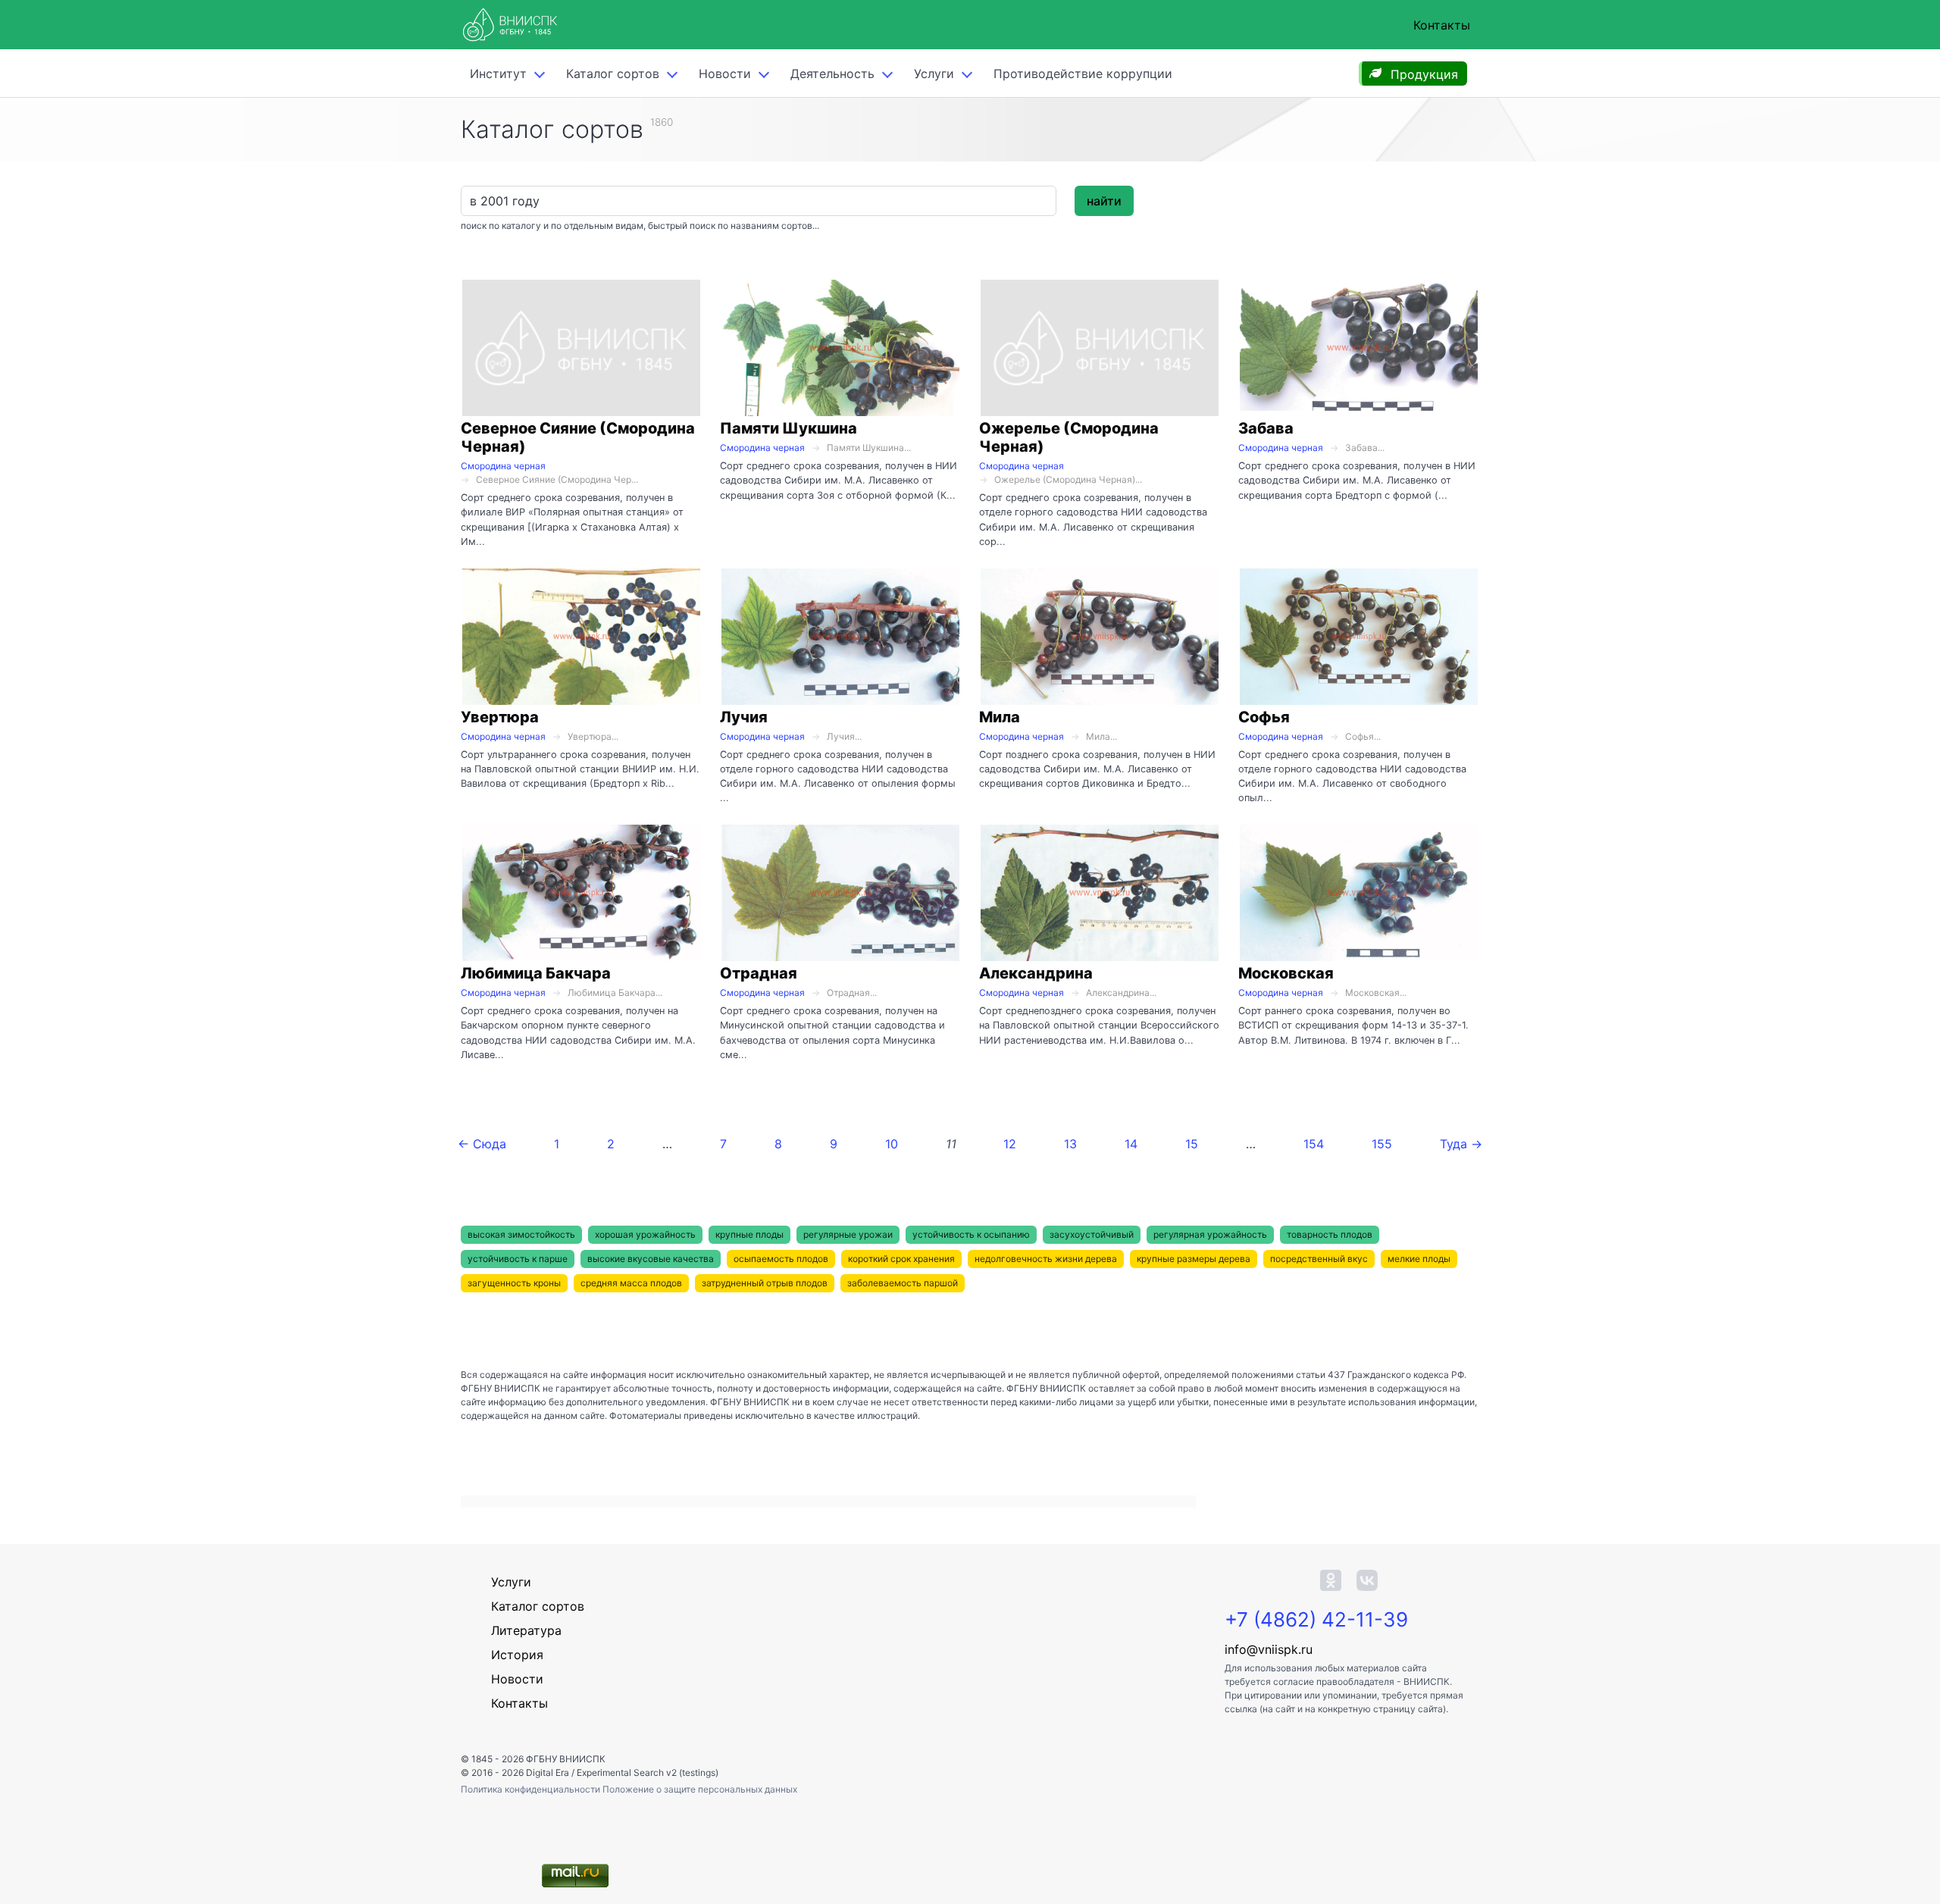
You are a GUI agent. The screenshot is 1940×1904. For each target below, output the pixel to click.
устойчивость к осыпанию (971, 1234)
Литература (526, 1630)
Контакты (1442, 25)
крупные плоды (749, 1234)
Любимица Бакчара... (615, 993)
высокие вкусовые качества (651, 1259)
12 (1010, 1144)
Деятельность (832, 74)
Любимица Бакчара (536, 973)
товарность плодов (1330, 1234)
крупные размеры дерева (1194, 1259)
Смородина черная (503, 466)
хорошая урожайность (645, 1234)
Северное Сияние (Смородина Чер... (557, 479)
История (517, 1655)
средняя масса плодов (631, 1283)
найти (1104, 201)
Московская (1286, 973)
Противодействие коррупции (1083, 74)
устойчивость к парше (518, 1259)
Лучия (744, 717)
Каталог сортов (538, 1606)
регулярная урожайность (1210, 1234)
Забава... (1365, 448)
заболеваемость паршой (903, 1283)
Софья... (1363, 736)
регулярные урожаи (848, 1234)
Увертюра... (593, 736)
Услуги (934, 74)
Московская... (1376, 993)
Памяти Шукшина (789, 428)
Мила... (1101, 736)
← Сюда (482, 1144)
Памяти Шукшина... (869, 448)
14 (1131, 1144)
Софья (1264, 717)
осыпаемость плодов (781, 1259)
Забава (1266, 428)
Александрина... (1121, 993)
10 (892, 1144)
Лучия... (844, 736)
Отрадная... (852, 993)
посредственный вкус (1319, 1259)
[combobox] (759, 201)
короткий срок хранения (901, 1259)
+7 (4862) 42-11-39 (1316, 1619)
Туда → (1461, 1144)
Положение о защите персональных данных (700, 1789)
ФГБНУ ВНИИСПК (566, 1759)
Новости (725, 74)
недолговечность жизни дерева (1046, 1259)
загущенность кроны (514, 1283)
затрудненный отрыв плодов (765, 1283)
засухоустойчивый (1092, 1234)
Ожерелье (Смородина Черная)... (1068, 479)
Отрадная (759, 973)
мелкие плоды (1419, 1259)
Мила (1000, 717)
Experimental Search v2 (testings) (648, 1772)
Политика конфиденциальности (532, 1789)
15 (1192, 1144)
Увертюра (500, 717)
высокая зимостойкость (521, 1234)
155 (1382, 1144)
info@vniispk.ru (1269, 1649)
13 (1070, 1144)
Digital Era (548, 1772)
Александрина (1036, 973)
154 (1314, 1144)
